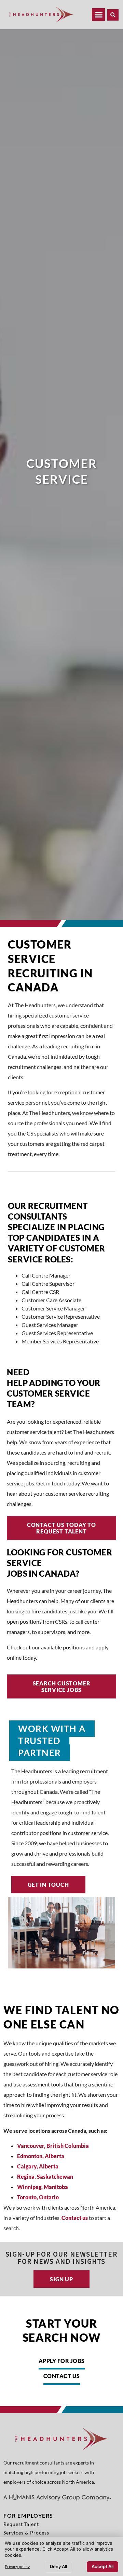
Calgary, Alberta (38, 2166)
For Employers (28, 2515)
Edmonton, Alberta (41, 2156)
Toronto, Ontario (38, 2197)
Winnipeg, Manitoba (43, 2187)
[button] (113, 15)
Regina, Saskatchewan (45, 2177)
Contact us (75, 2218)
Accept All (102, 2566)
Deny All (58, 2566)
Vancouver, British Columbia (53, 2146)
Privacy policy (17, 2567)
